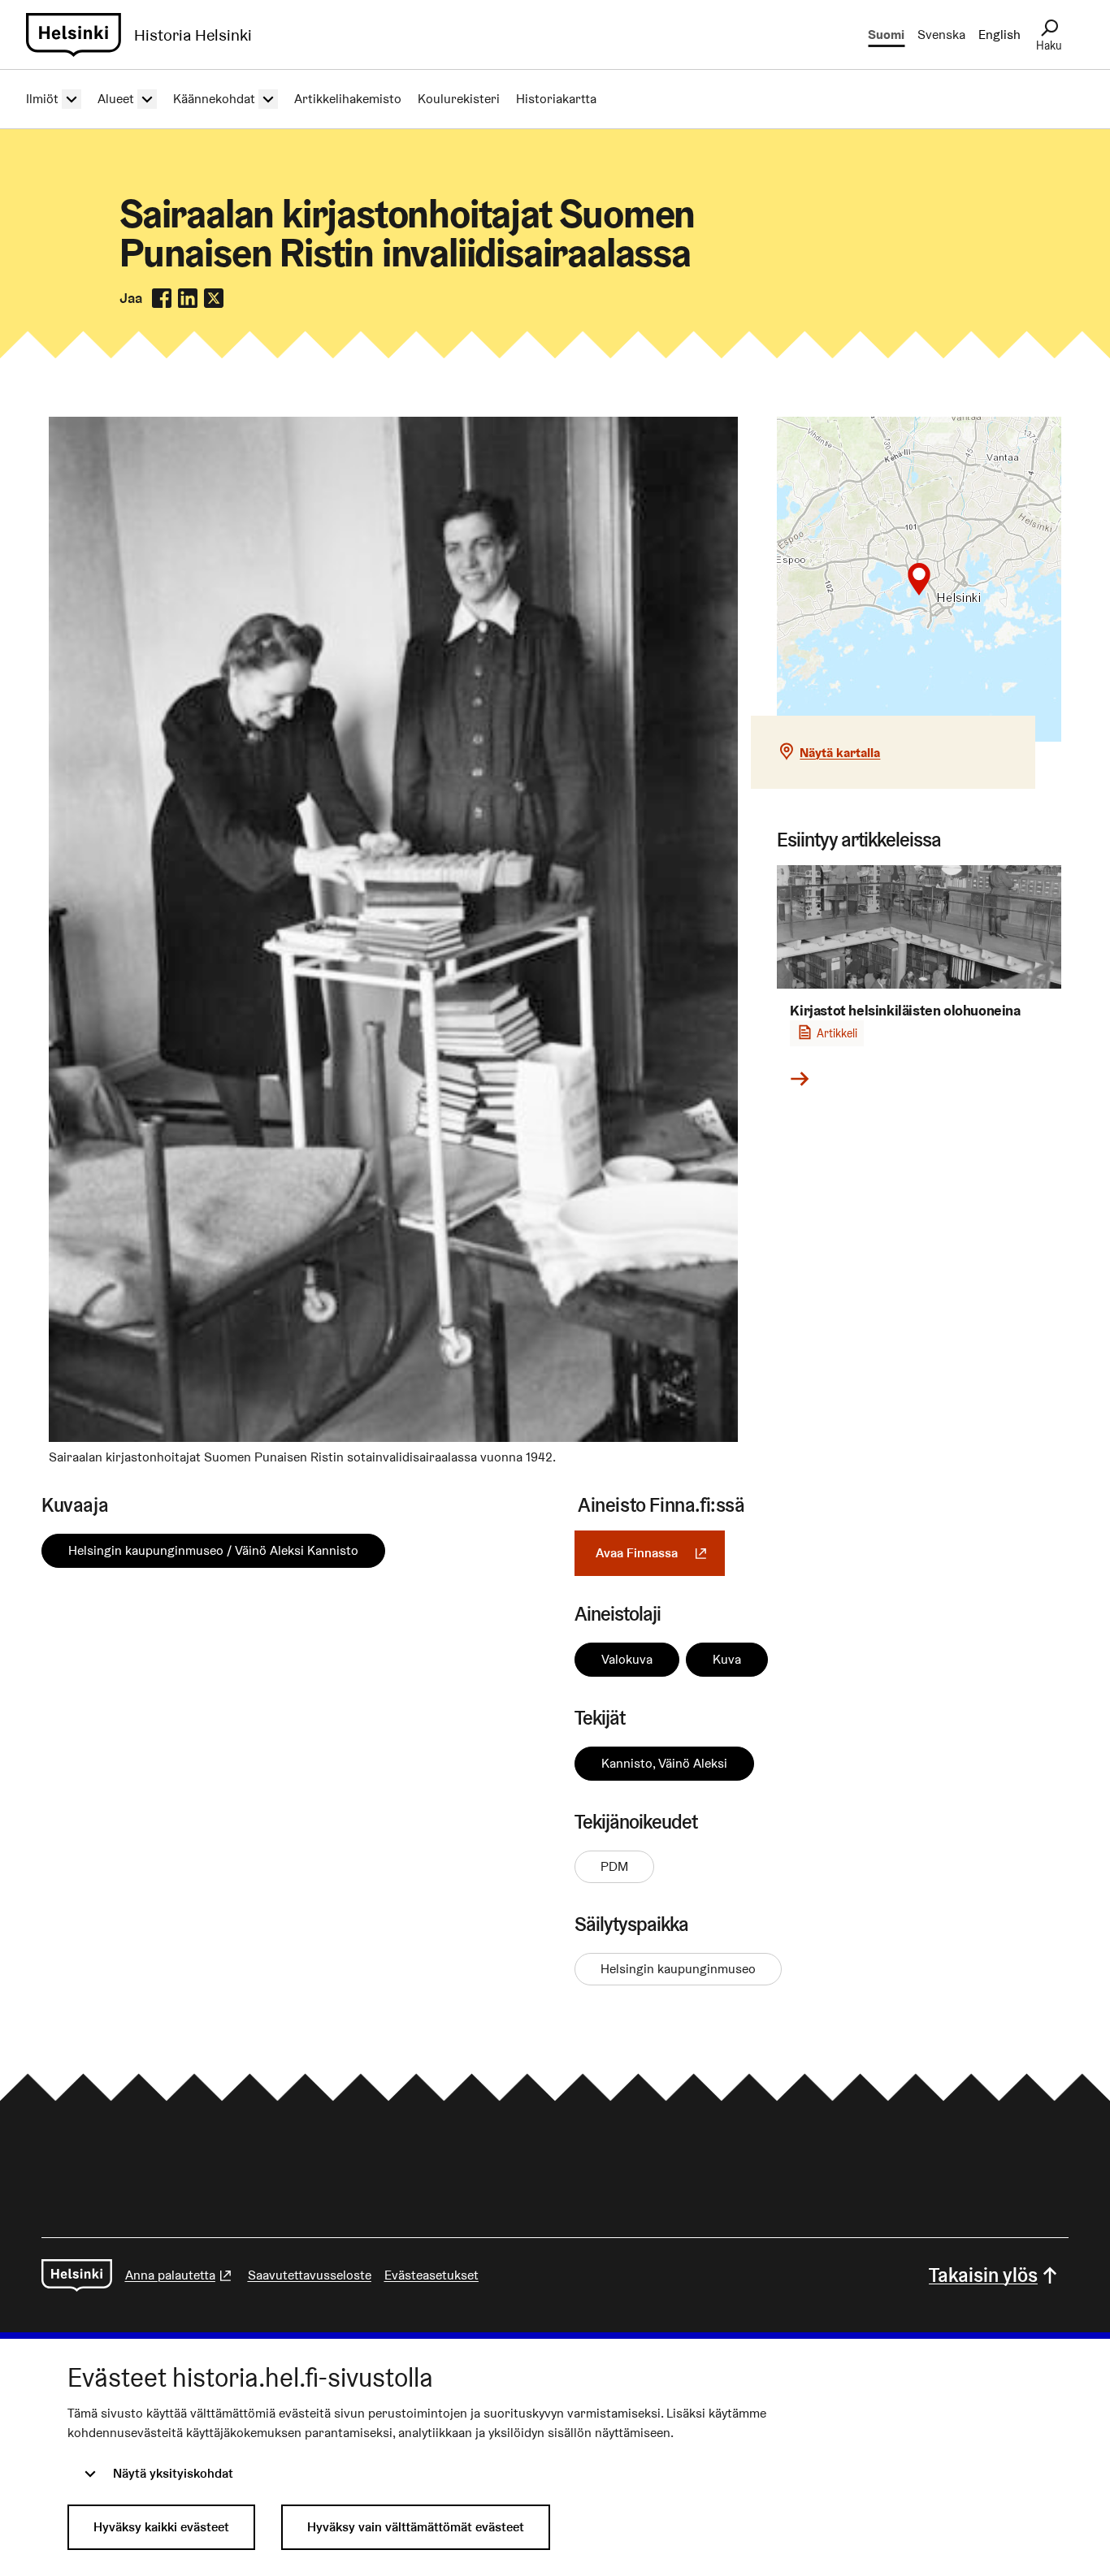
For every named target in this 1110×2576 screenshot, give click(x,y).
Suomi (886, 35)
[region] (919, 579)
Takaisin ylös (983, 2275)
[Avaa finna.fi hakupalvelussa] (394, 1437)
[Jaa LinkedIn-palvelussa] (188, 298)
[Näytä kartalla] (919, 579)
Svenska (941, 35)
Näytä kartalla (840, 753)
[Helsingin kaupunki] (77, 2275)
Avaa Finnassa (660, 1553)
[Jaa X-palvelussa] (214, 298)
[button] (919, 579)
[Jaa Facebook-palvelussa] (162, 298)
